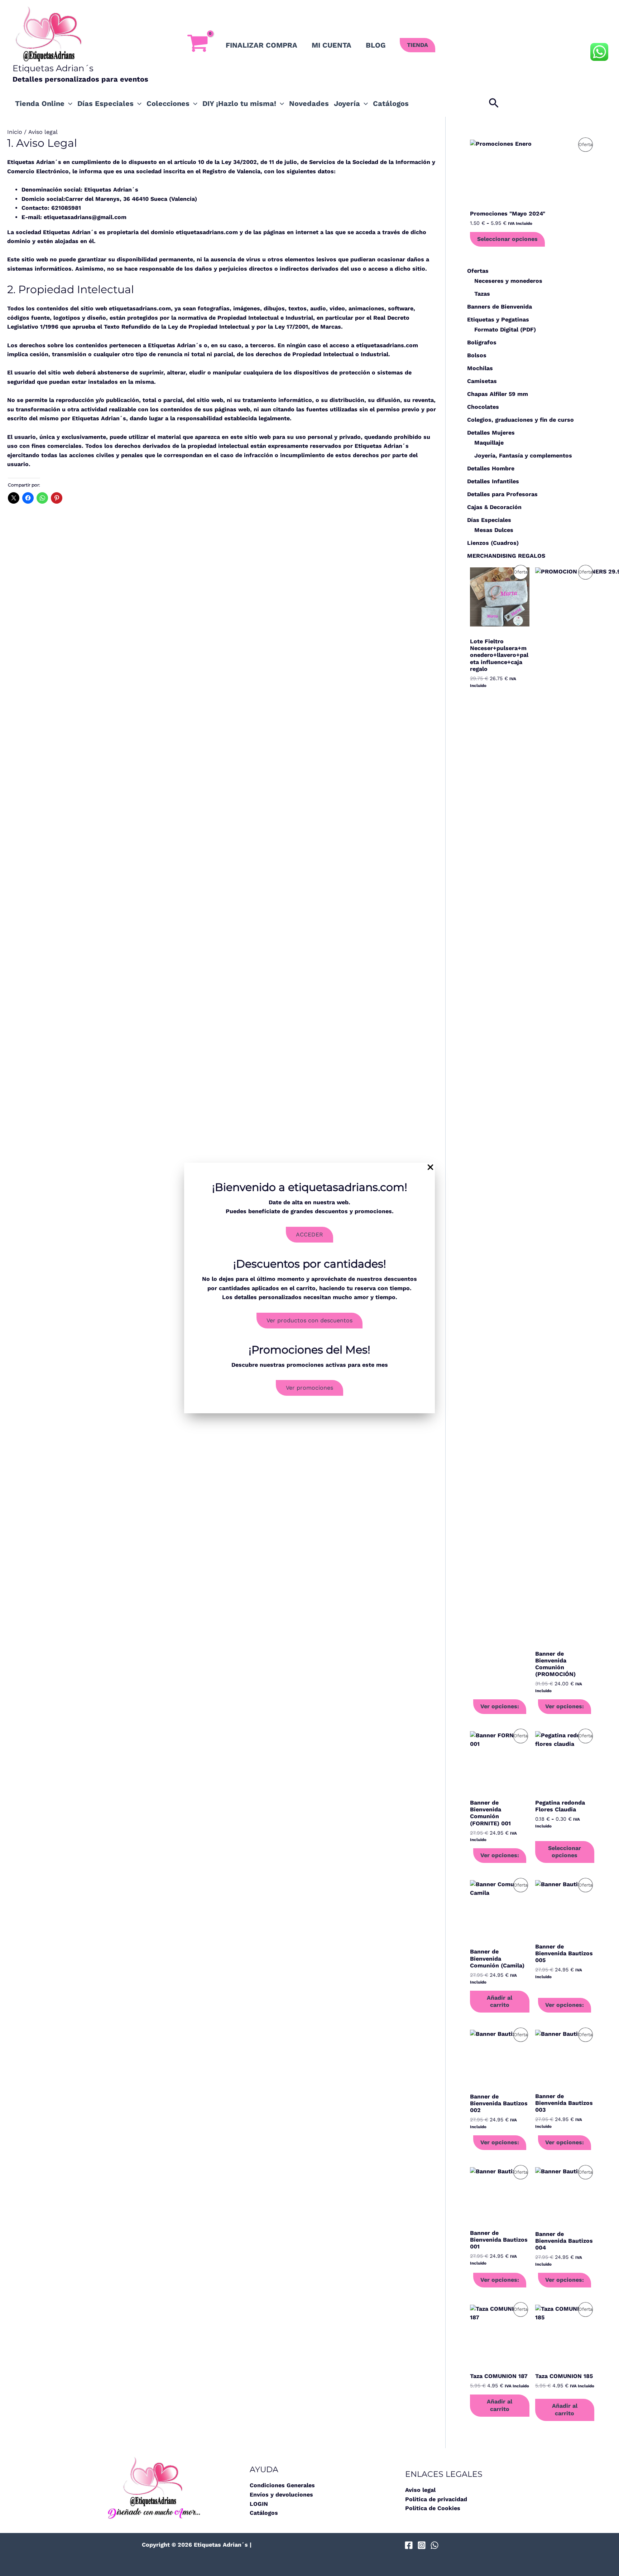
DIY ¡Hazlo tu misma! (239, 103)
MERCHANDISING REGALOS (506, 556)
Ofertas (478, 271)
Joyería (347, 103)
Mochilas (480, 368)
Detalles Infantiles (493, 481)
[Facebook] (409, 2545)
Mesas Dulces (494, 530)
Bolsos (477, 355)
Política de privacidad (436, 2499)
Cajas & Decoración (494, 507)
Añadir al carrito (500, 2001)
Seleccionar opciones (507, 239)
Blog (376, 45)
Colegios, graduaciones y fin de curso (520, 420)
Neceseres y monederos (508, 281)
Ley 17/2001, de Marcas (308, 327)
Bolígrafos (482, 342)
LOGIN (259, 2504)
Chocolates (483, 407)
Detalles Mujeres (491, 433)
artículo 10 (189, 162)
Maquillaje (489, 443)
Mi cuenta (332, 45)
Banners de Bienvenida (500, 307)
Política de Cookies (433, 2508)
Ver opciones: (500, 1706)
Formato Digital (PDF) (505, 330)
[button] (418, 45)
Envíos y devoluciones (281, 2495)
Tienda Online (40, 103)
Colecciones (168, 103)
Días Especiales (105, 103)
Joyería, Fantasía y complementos (523, 456)
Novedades (309, 103)
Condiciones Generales (282, 2485)
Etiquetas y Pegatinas (498, 319)
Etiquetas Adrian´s (53, 68)
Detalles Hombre (491, 468)
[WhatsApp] (435, 2545)
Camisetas (482, 381)
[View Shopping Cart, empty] (198, 45)
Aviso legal (420, 2490)
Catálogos (391, 103)
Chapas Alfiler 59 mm (498, 394)
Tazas (482, 294)
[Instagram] (422, 2545)
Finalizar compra (261, 45)
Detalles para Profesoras (502, 494)
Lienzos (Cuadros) (493, 543)
